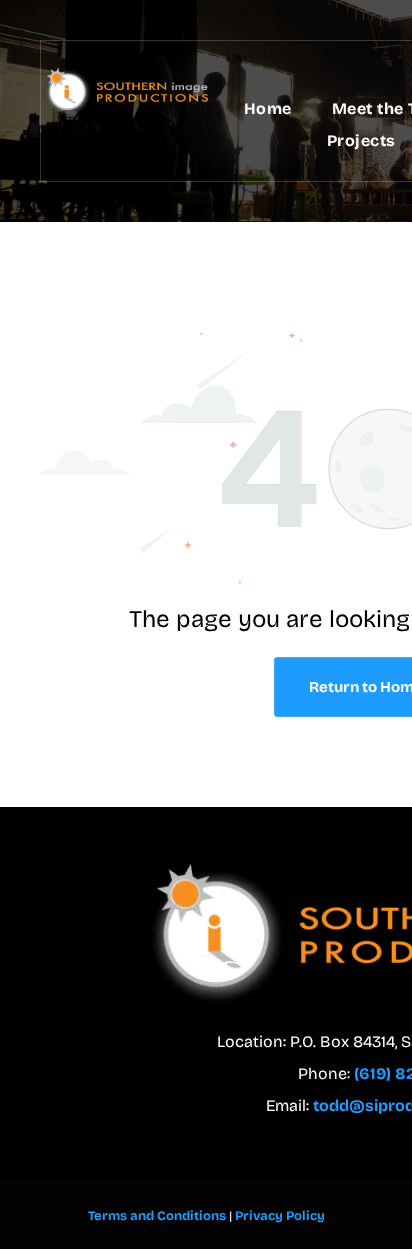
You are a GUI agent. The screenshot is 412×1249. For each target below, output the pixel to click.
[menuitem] (268, 109)
